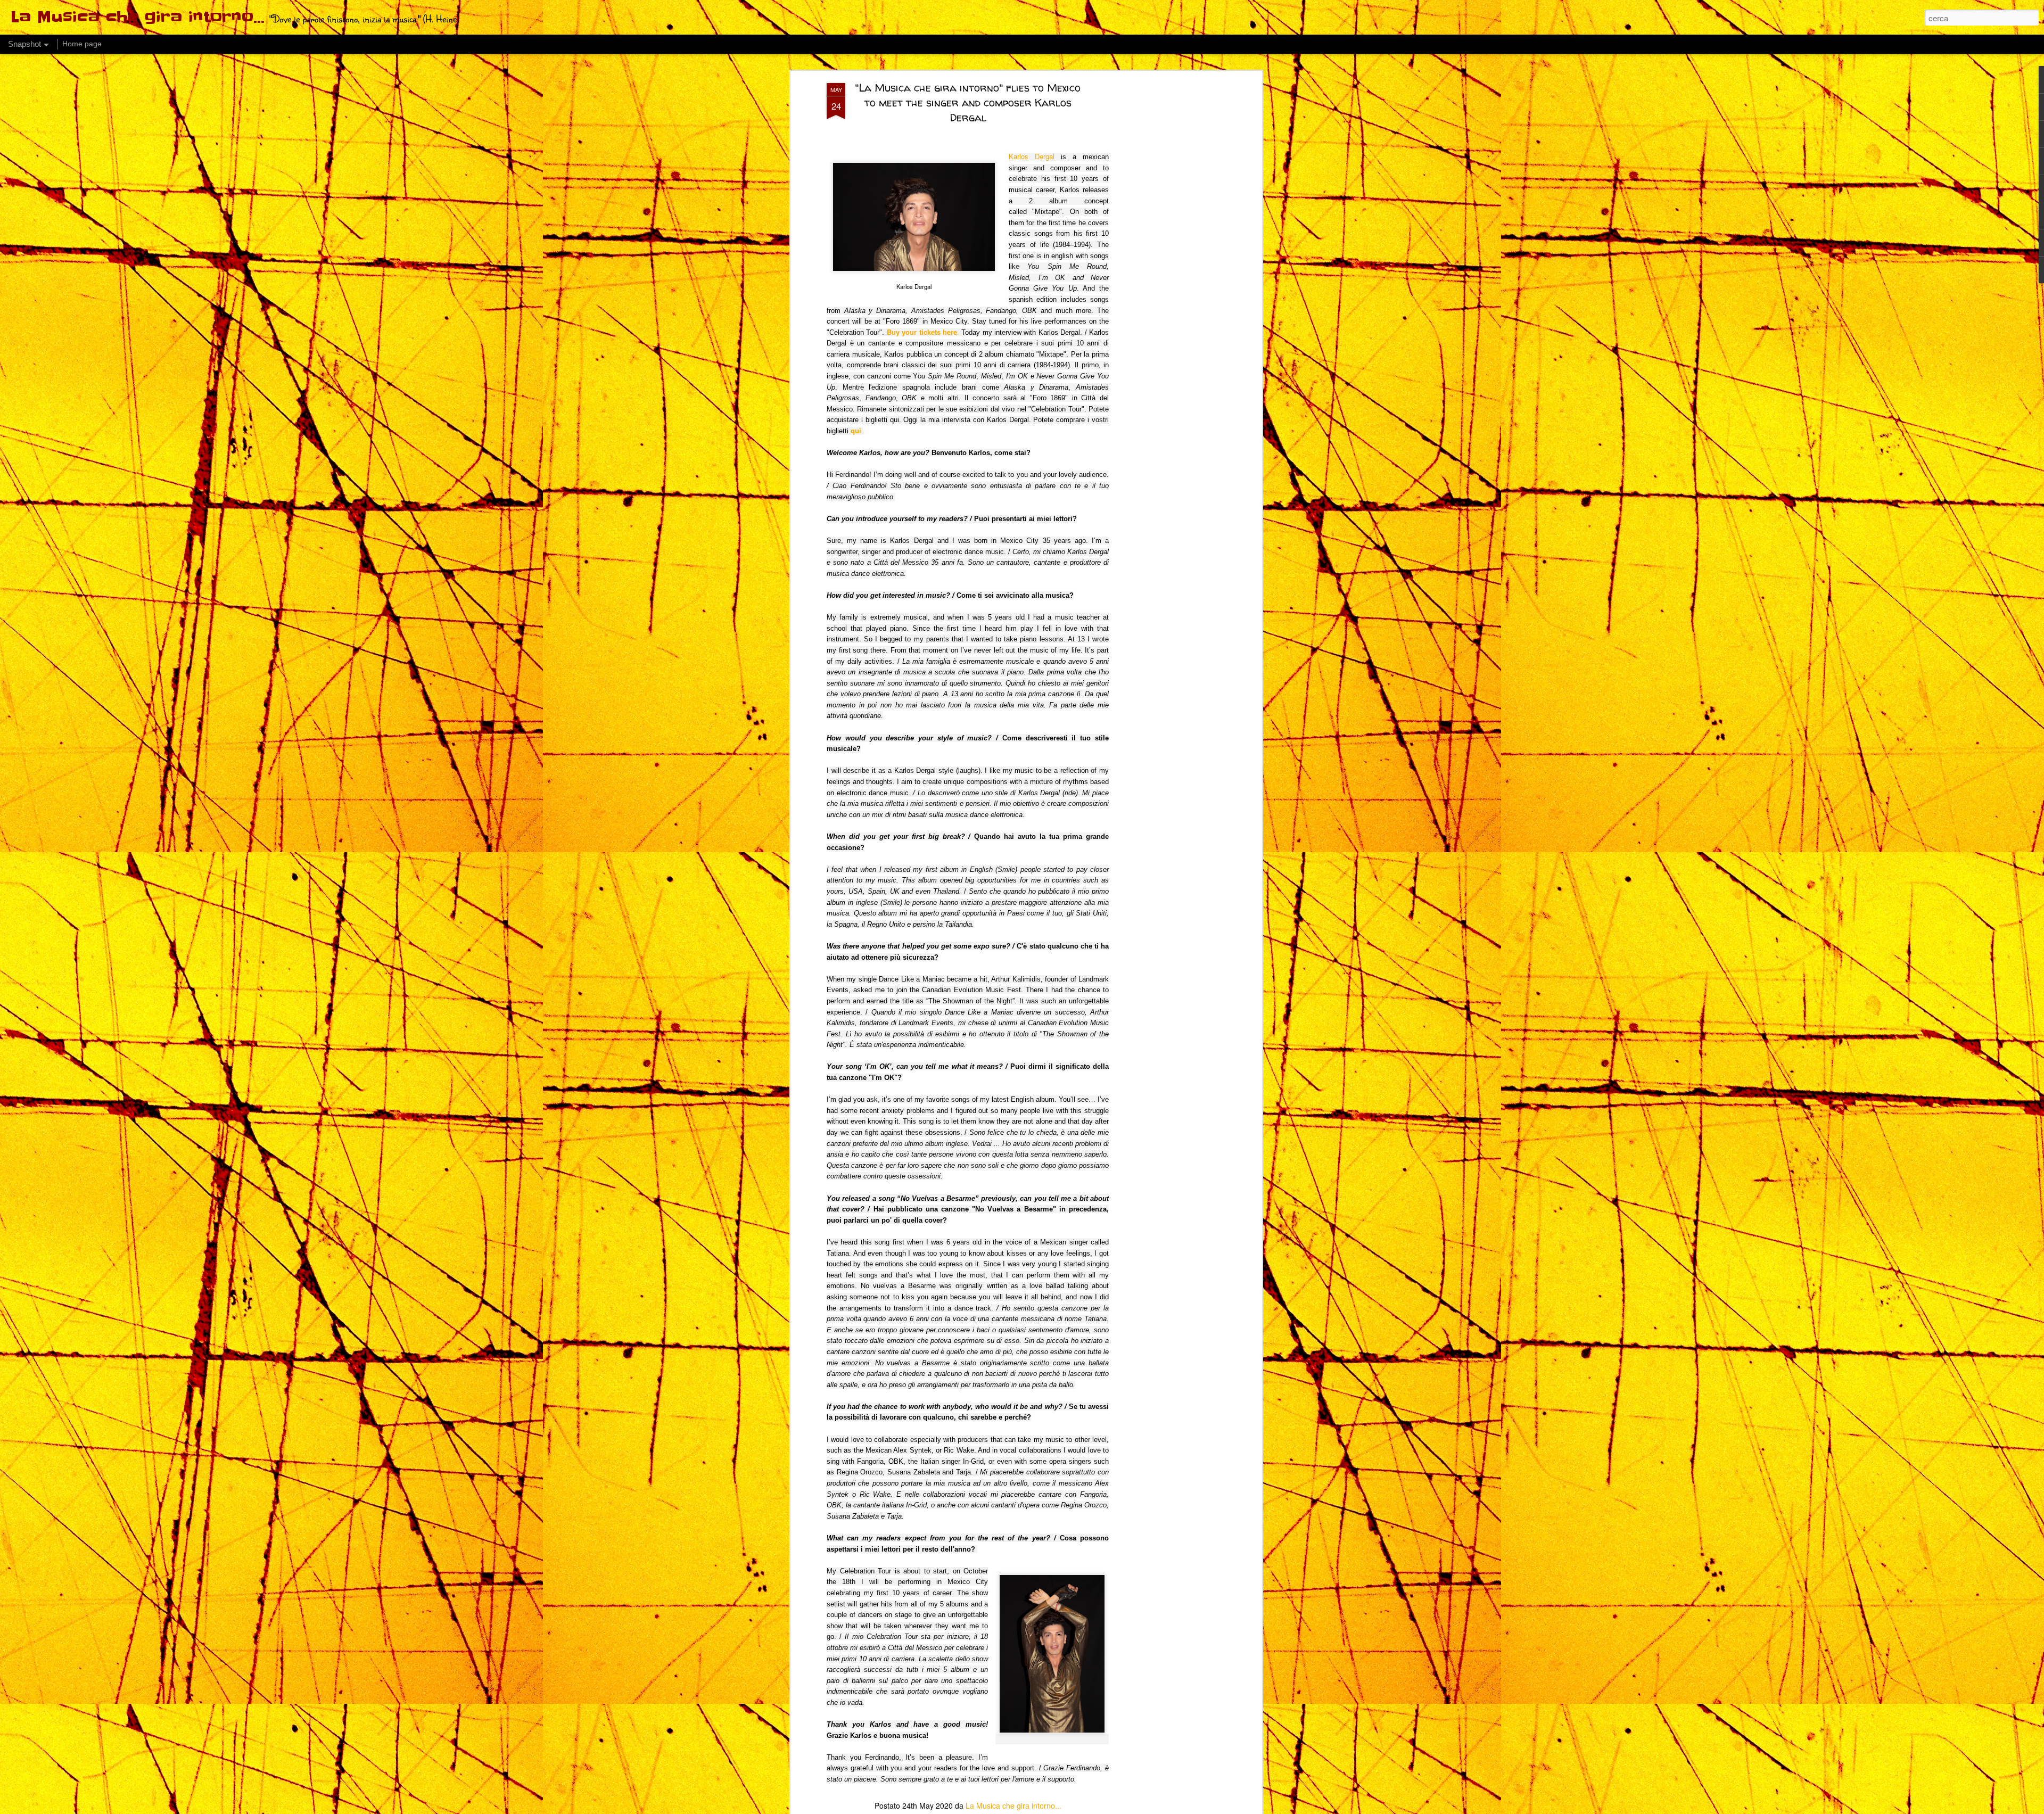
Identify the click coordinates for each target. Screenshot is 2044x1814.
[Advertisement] (1167, 251)
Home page (82, 44)
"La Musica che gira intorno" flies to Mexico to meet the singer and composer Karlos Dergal (968, 102)
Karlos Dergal (1032, 156)
